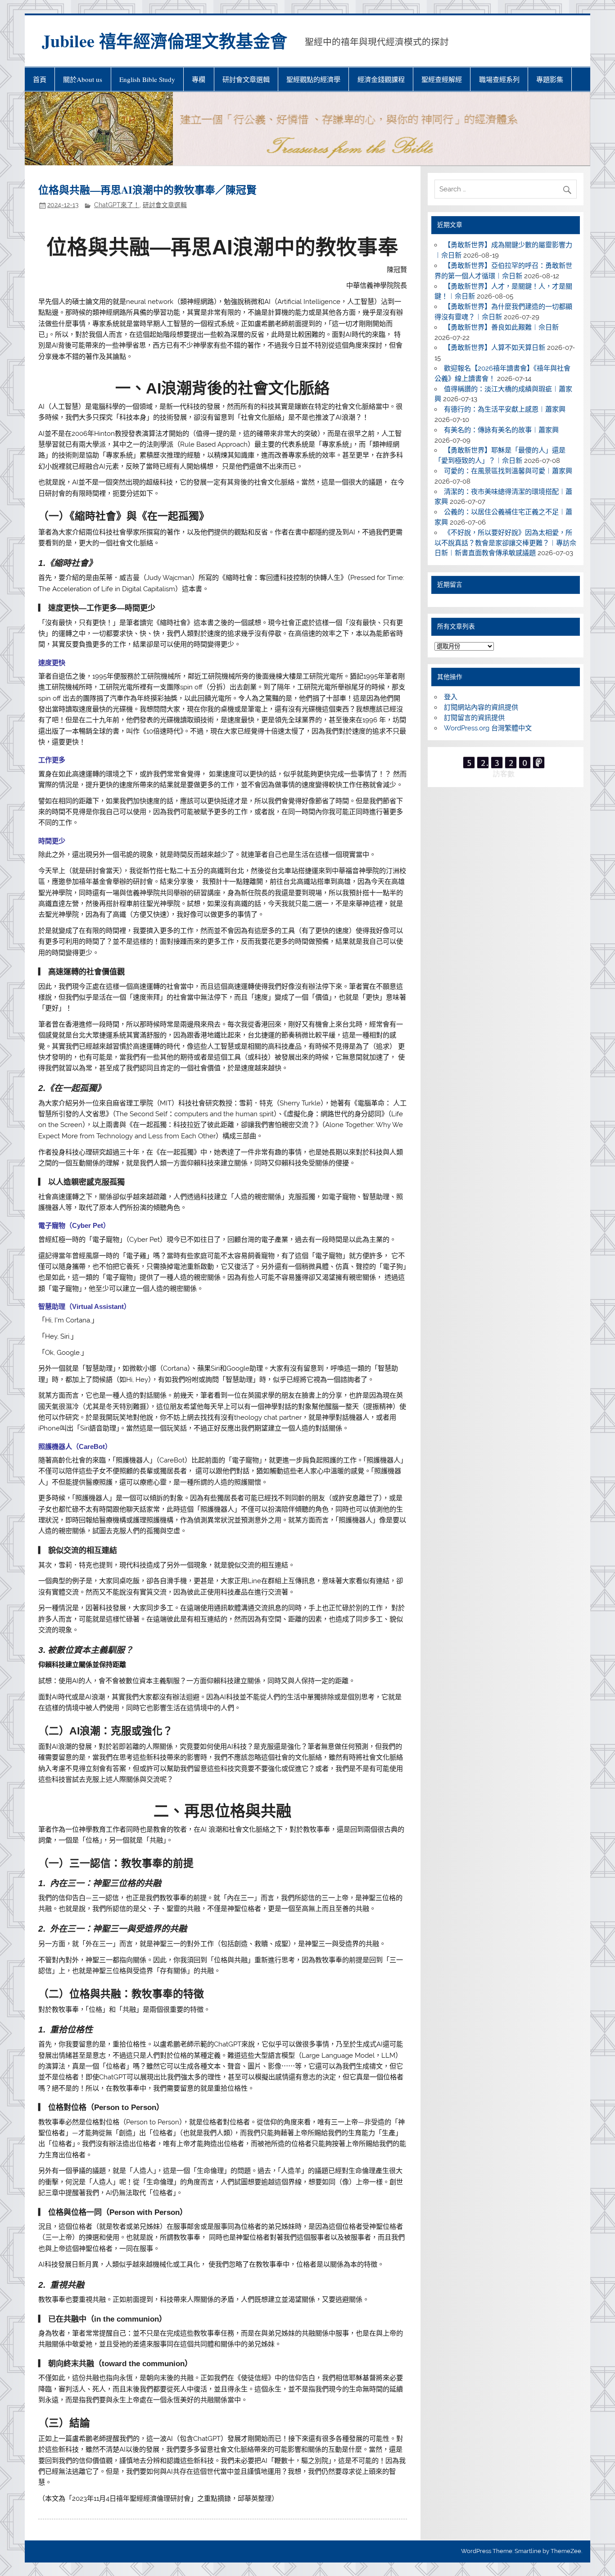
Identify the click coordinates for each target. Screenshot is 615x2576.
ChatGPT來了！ (117, 205)
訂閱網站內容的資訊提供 (481, 707)
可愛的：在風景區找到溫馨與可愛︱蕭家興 (508, 471)
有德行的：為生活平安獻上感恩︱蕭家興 (505, 409)
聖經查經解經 (442, 79)
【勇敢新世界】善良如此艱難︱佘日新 (501, 327)
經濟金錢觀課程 (381, 79)
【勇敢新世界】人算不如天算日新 (495, 348)
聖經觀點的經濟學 (313, 79)
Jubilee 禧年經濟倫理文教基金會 (165, 41)
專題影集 (550, 79)
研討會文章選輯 (246, 79)
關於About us (83, 79)
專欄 (199, 79)
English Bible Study (147, 79)
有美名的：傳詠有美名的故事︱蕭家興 (501, 430)
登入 (451, 697)
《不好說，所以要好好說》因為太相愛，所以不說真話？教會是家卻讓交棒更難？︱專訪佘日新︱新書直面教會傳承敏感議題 (505, 543)
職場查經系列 (499, 79)
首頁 (40, 79)
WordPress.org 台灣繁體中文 (488, 728)
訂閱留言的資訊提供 (474, 718)
